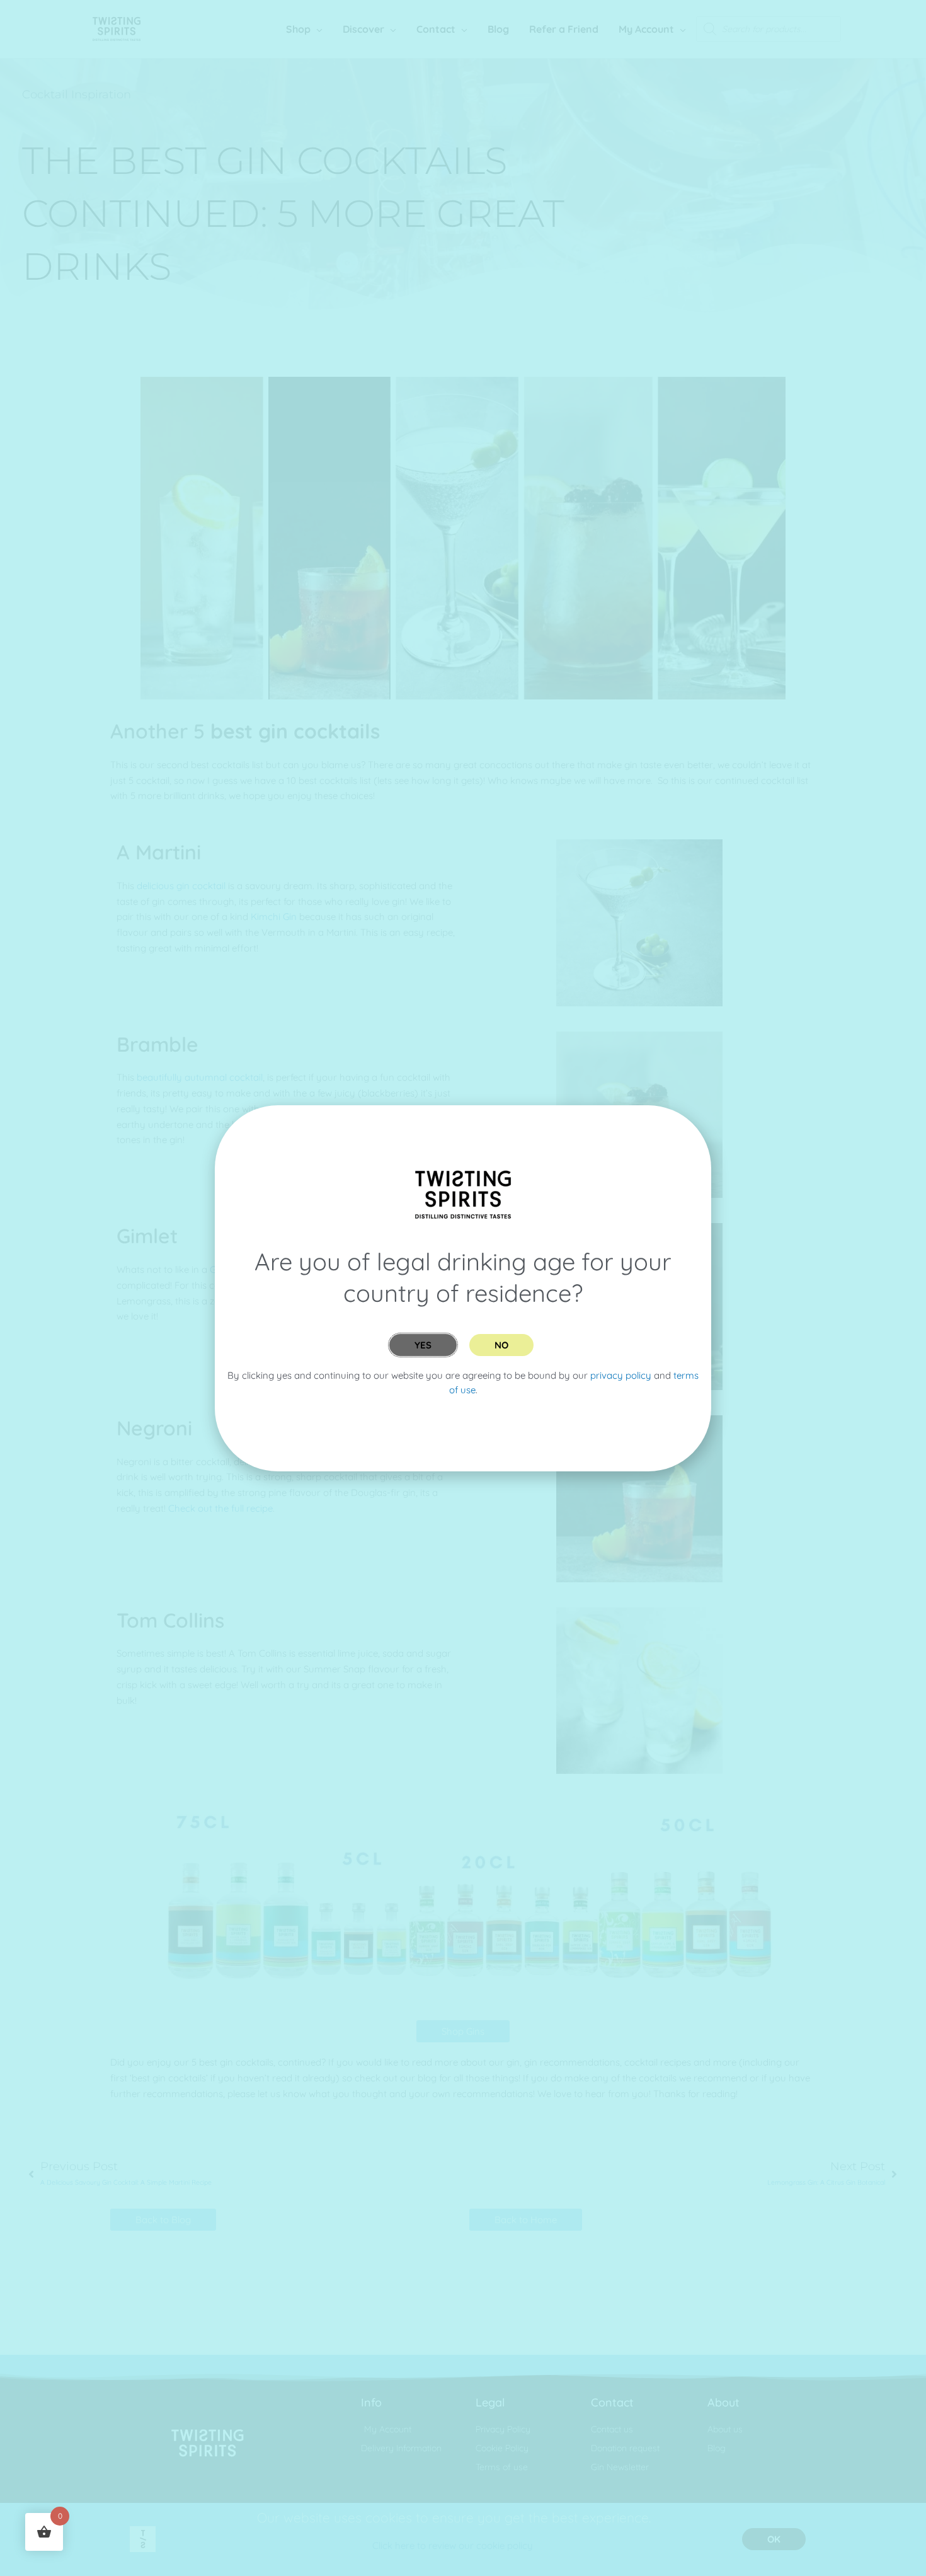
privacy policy (621, 1375)
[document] (463, 1288)
